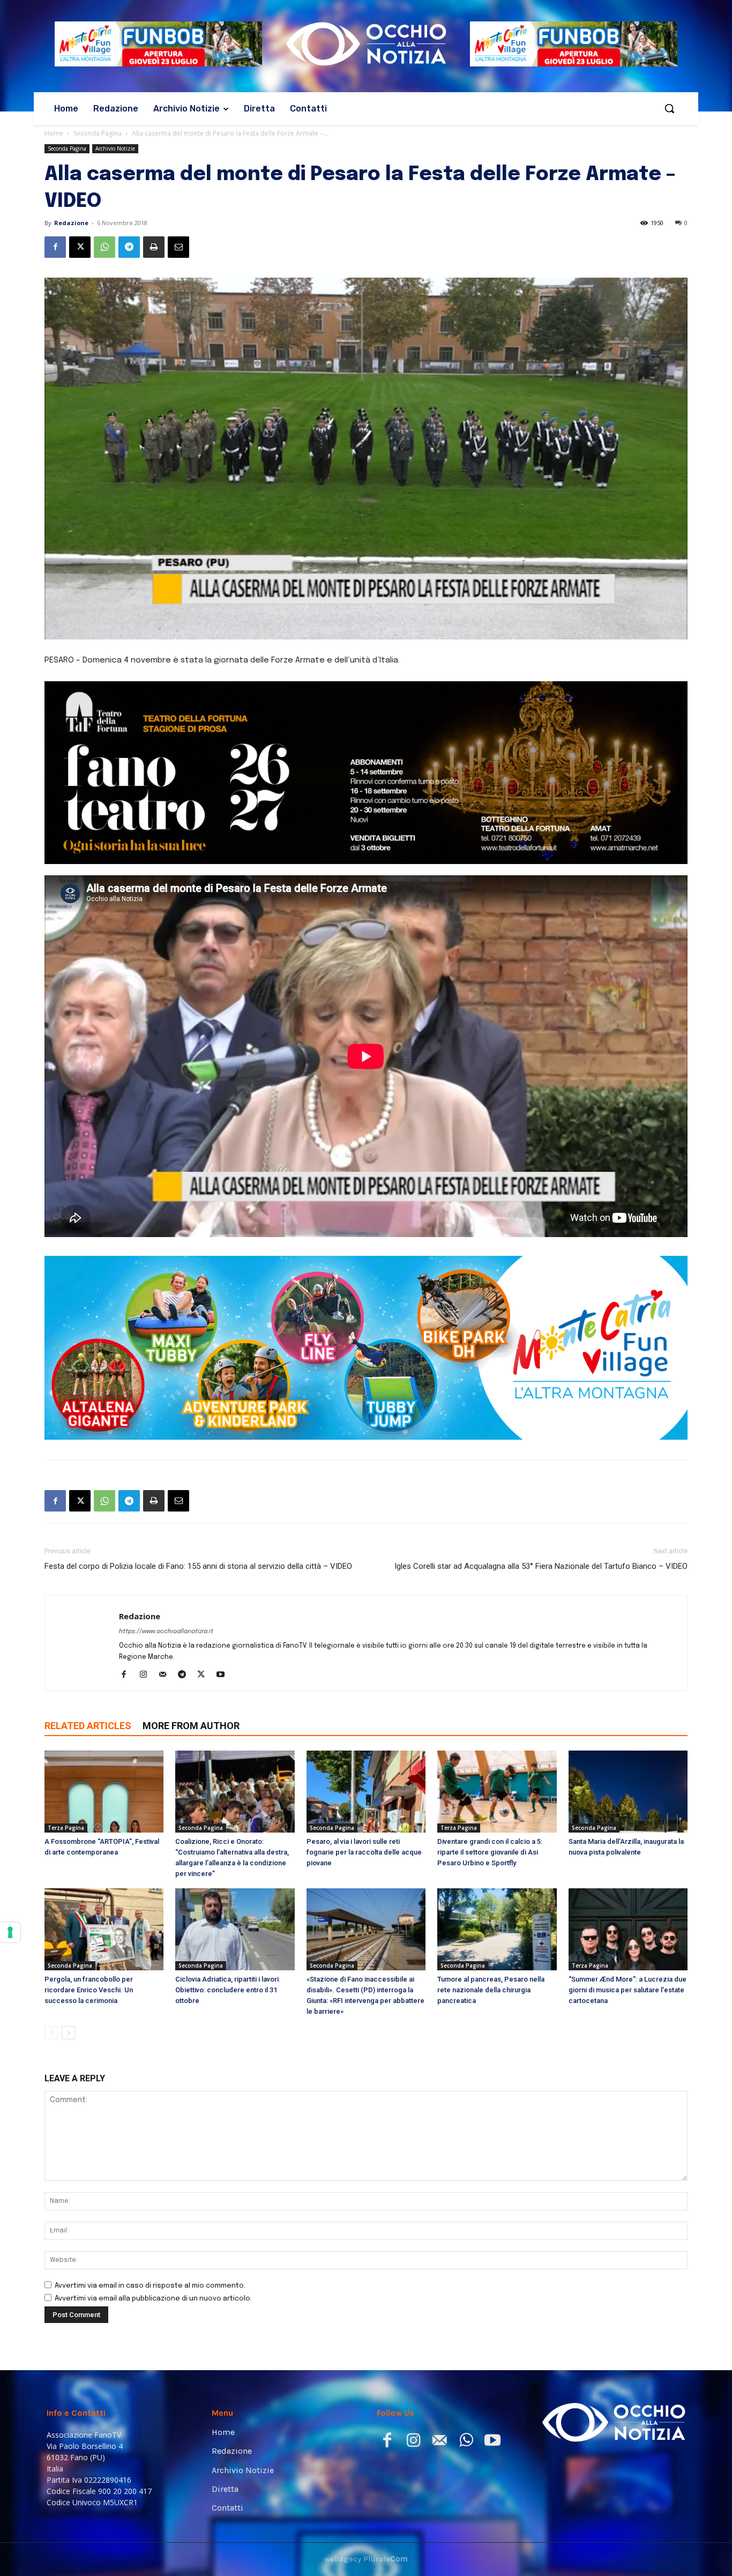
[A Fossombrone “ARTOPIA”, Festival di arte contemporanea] (104, 1792)
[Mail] (166, 1676)
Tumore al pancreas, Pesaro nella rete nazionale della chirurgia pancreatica (491, 1990)
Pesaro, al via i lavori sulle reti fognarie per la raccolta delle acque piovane (364, 1852)
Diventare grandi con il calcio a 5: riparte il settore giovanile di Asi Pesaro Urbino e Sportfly (490, 1852)
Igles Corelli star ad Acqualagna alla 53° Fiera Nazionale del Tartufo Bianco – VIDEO (541, 1566)
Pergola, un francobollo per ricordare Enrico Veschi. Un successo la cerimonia (89, 1990)
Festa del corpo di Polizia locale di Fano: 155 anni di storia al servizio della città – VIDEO (198, 1566)
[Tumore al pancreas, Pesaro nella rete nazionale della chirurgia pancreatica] (497, 1929)
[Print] (154, 247)
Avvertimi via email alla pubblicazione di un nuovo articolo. (153, 2299)
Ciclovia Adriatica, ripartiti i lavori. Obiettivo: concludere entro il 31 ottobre (228, 1990)
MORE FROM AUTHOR (191, 1726)
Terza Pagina (66, 1828)
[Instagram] (147, 1676)
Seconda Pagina (98, 133)
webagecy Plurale (366, 2559)
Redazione (71, 223)
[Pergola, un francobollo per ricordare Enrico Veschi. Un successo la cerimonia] (104, 1929)
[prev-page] (51, 2033)
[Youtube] (224, 1676)
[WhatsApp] (104, 247)
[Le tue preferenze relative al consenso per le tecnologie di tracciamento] (10, 1932)
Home (54, 133)
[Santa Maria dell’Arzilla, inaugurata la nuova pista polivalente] (628, 1792)
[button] (669, 108)
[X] (80, 247)
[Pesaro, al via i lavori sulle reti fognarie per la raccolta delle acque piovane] (366, 1792)
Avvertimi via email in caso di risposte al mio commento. (150, 2286)
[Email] (178, 247)
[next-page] (68, 2033)
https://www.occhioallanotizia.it (166, 1632)
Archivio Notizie (115, 148)
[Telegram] (129, 247)
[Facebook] (55, 247)
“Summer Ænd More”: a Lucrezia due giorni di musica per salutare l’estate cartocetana (628, 1990)
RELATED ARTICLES (88, 1726)
